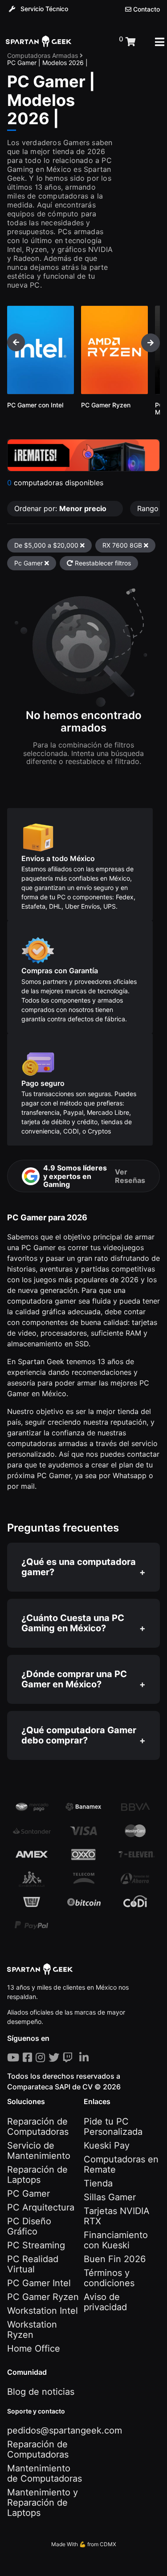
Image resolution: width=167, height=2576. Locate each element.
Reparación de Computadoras (38, 2127)
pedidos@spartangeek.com (65, 2430)
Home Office (34, 2348)
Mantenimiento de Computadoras (45, 2473)
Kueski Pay (107, 2145)
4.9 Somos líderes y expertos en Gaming (94, 1176)
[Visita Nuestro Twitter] (56, 2058)
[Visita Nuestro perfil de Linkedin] (86, 2058)
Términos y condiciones (109, 2278)
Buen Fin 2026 (115, 2259)
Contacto (146, 9)
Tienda (98, 2183)
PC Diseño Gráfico (29, 2226)
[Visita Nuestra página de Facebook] (29, 2058)
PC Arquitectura (41, 2207)
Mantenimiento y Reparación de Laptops (43, 2503)
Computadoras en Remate (121, 2164)
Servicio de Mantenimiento (39, 2151)
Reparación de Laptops (37, 2175)
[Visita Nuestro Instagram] (42, 2058)
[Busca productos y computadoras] (95, 42)
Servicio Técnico (43, 9)
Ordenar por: (60, 508)
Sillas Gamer (110, 2197)
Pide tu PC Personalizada (113, 2127)
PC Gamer (29, 2194)
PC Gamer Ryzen (43, 2297)
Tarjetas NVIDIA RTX (117, 2216)
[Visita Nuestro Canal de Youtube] (15, 2058)
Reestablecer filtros (102, 563)
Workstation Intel (43, 2311)
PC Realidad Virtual (33, 2264)
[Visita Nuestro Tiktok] (77, 2058)
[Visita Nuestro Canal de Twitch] (69, 2058)
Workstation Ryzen (32, 2330)
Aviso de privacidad (105, 2302)
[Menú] (160, 42)
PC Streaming (36, 2245)
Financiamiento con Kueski (116, 2240)
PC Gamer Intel (39, 2283)
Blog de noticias (41, 2392)
